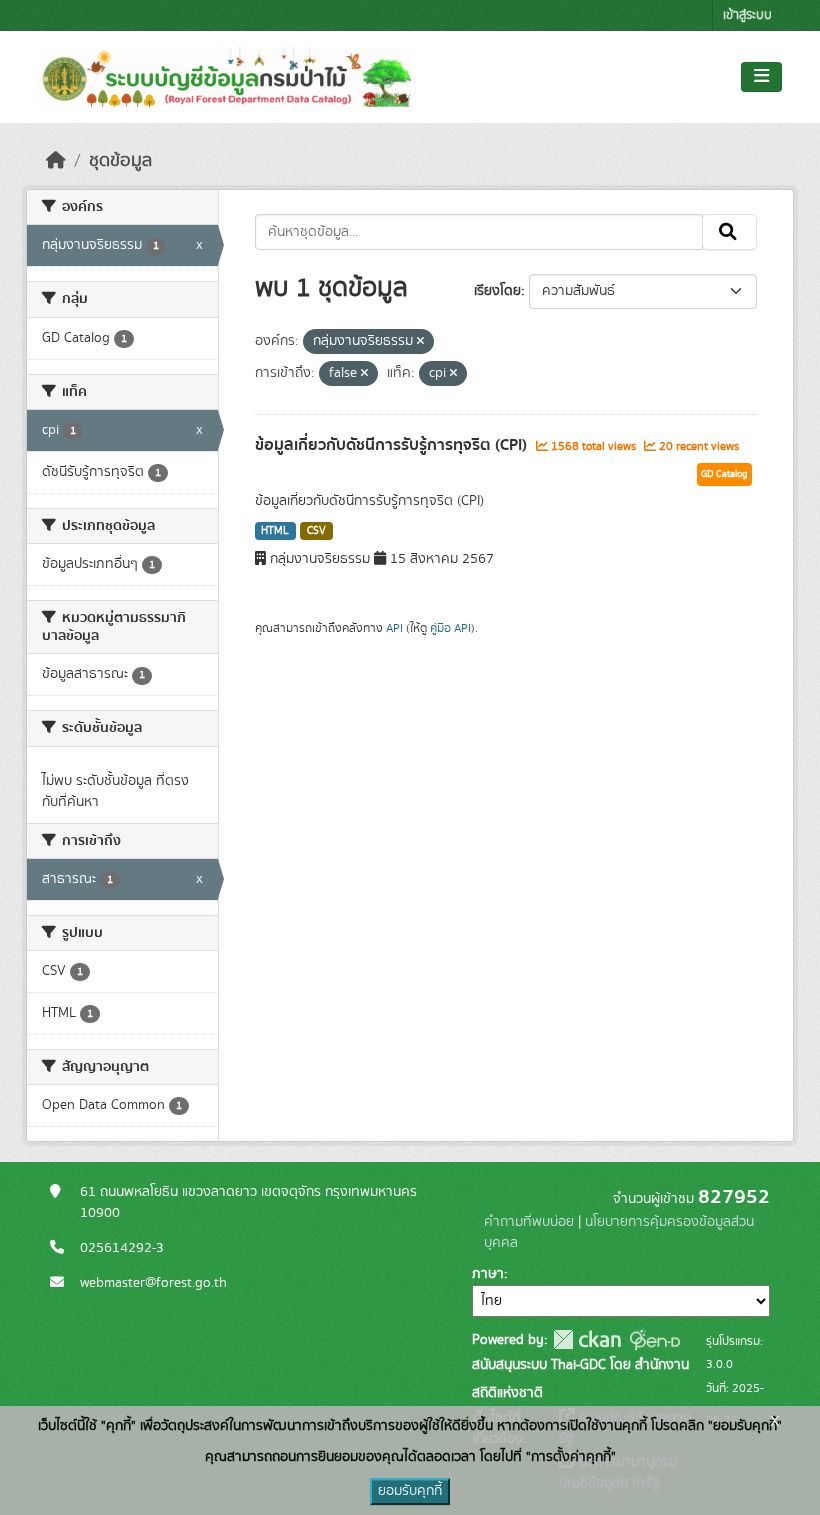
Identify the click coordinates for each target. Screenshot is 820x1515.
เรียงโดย (497, 291)
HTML (275, 531)
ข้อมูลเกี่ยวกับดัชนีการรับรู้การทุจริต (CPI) (393, 445)
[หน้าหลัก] (56, 161)
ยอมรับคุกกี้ (410, 1491)
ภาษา (488, 1274)
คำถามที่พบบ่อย (529, 1222)
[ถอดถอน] (420, 342)
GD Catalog (724, 474)
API (394, 628)
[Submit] (729, 232)
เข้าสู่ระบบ (747, 15)
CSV (316, 531)
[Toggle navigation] (761, 77)
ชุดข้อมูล (120, 161)
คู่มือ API (450, 628)
